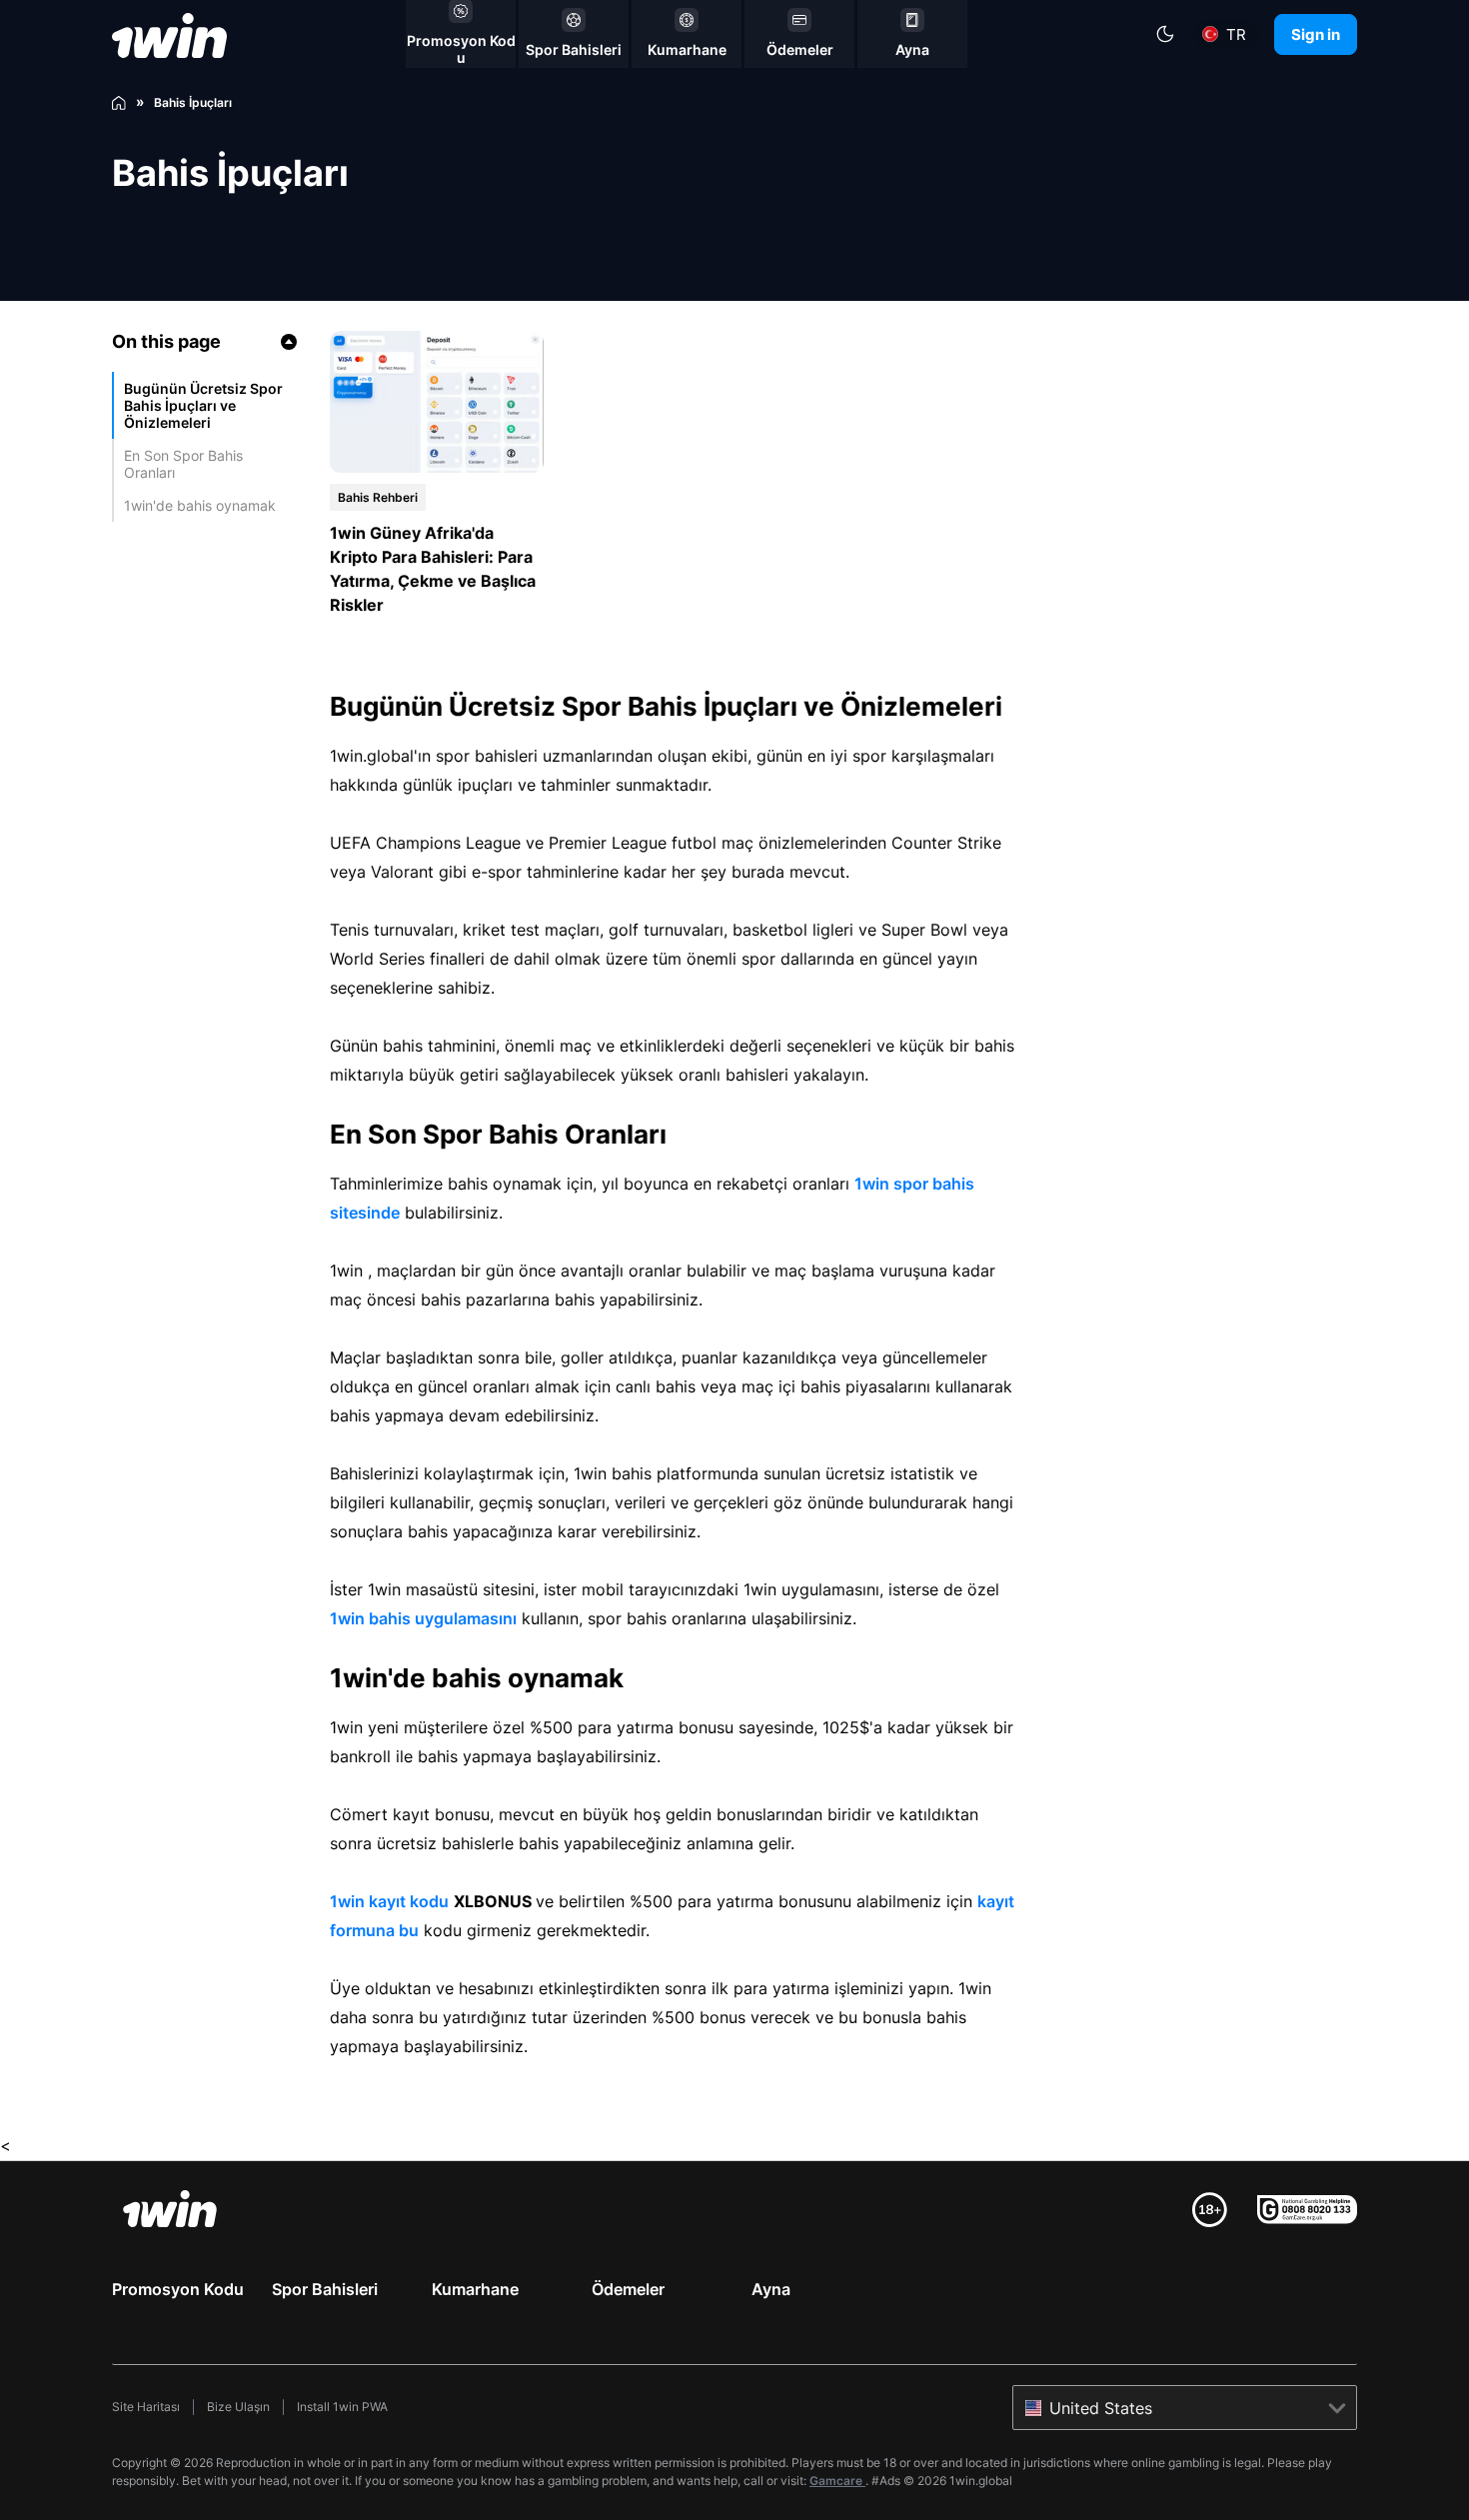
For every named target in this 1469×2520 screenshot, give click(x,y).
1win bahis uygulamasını (423, 1618)
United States (1101, 2408)
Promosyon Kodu (178, 2289)
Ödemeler (628, 2289)
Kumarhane (475, 2289)
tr (1236, 34)
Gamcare (837, 2481)
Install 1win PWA (342, 2407)
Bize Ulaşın (238, 2407)
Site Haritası (146, 2407)
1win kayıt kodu (389, 1901)
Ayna (771, 2289)
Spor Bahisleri (325, 2289)
